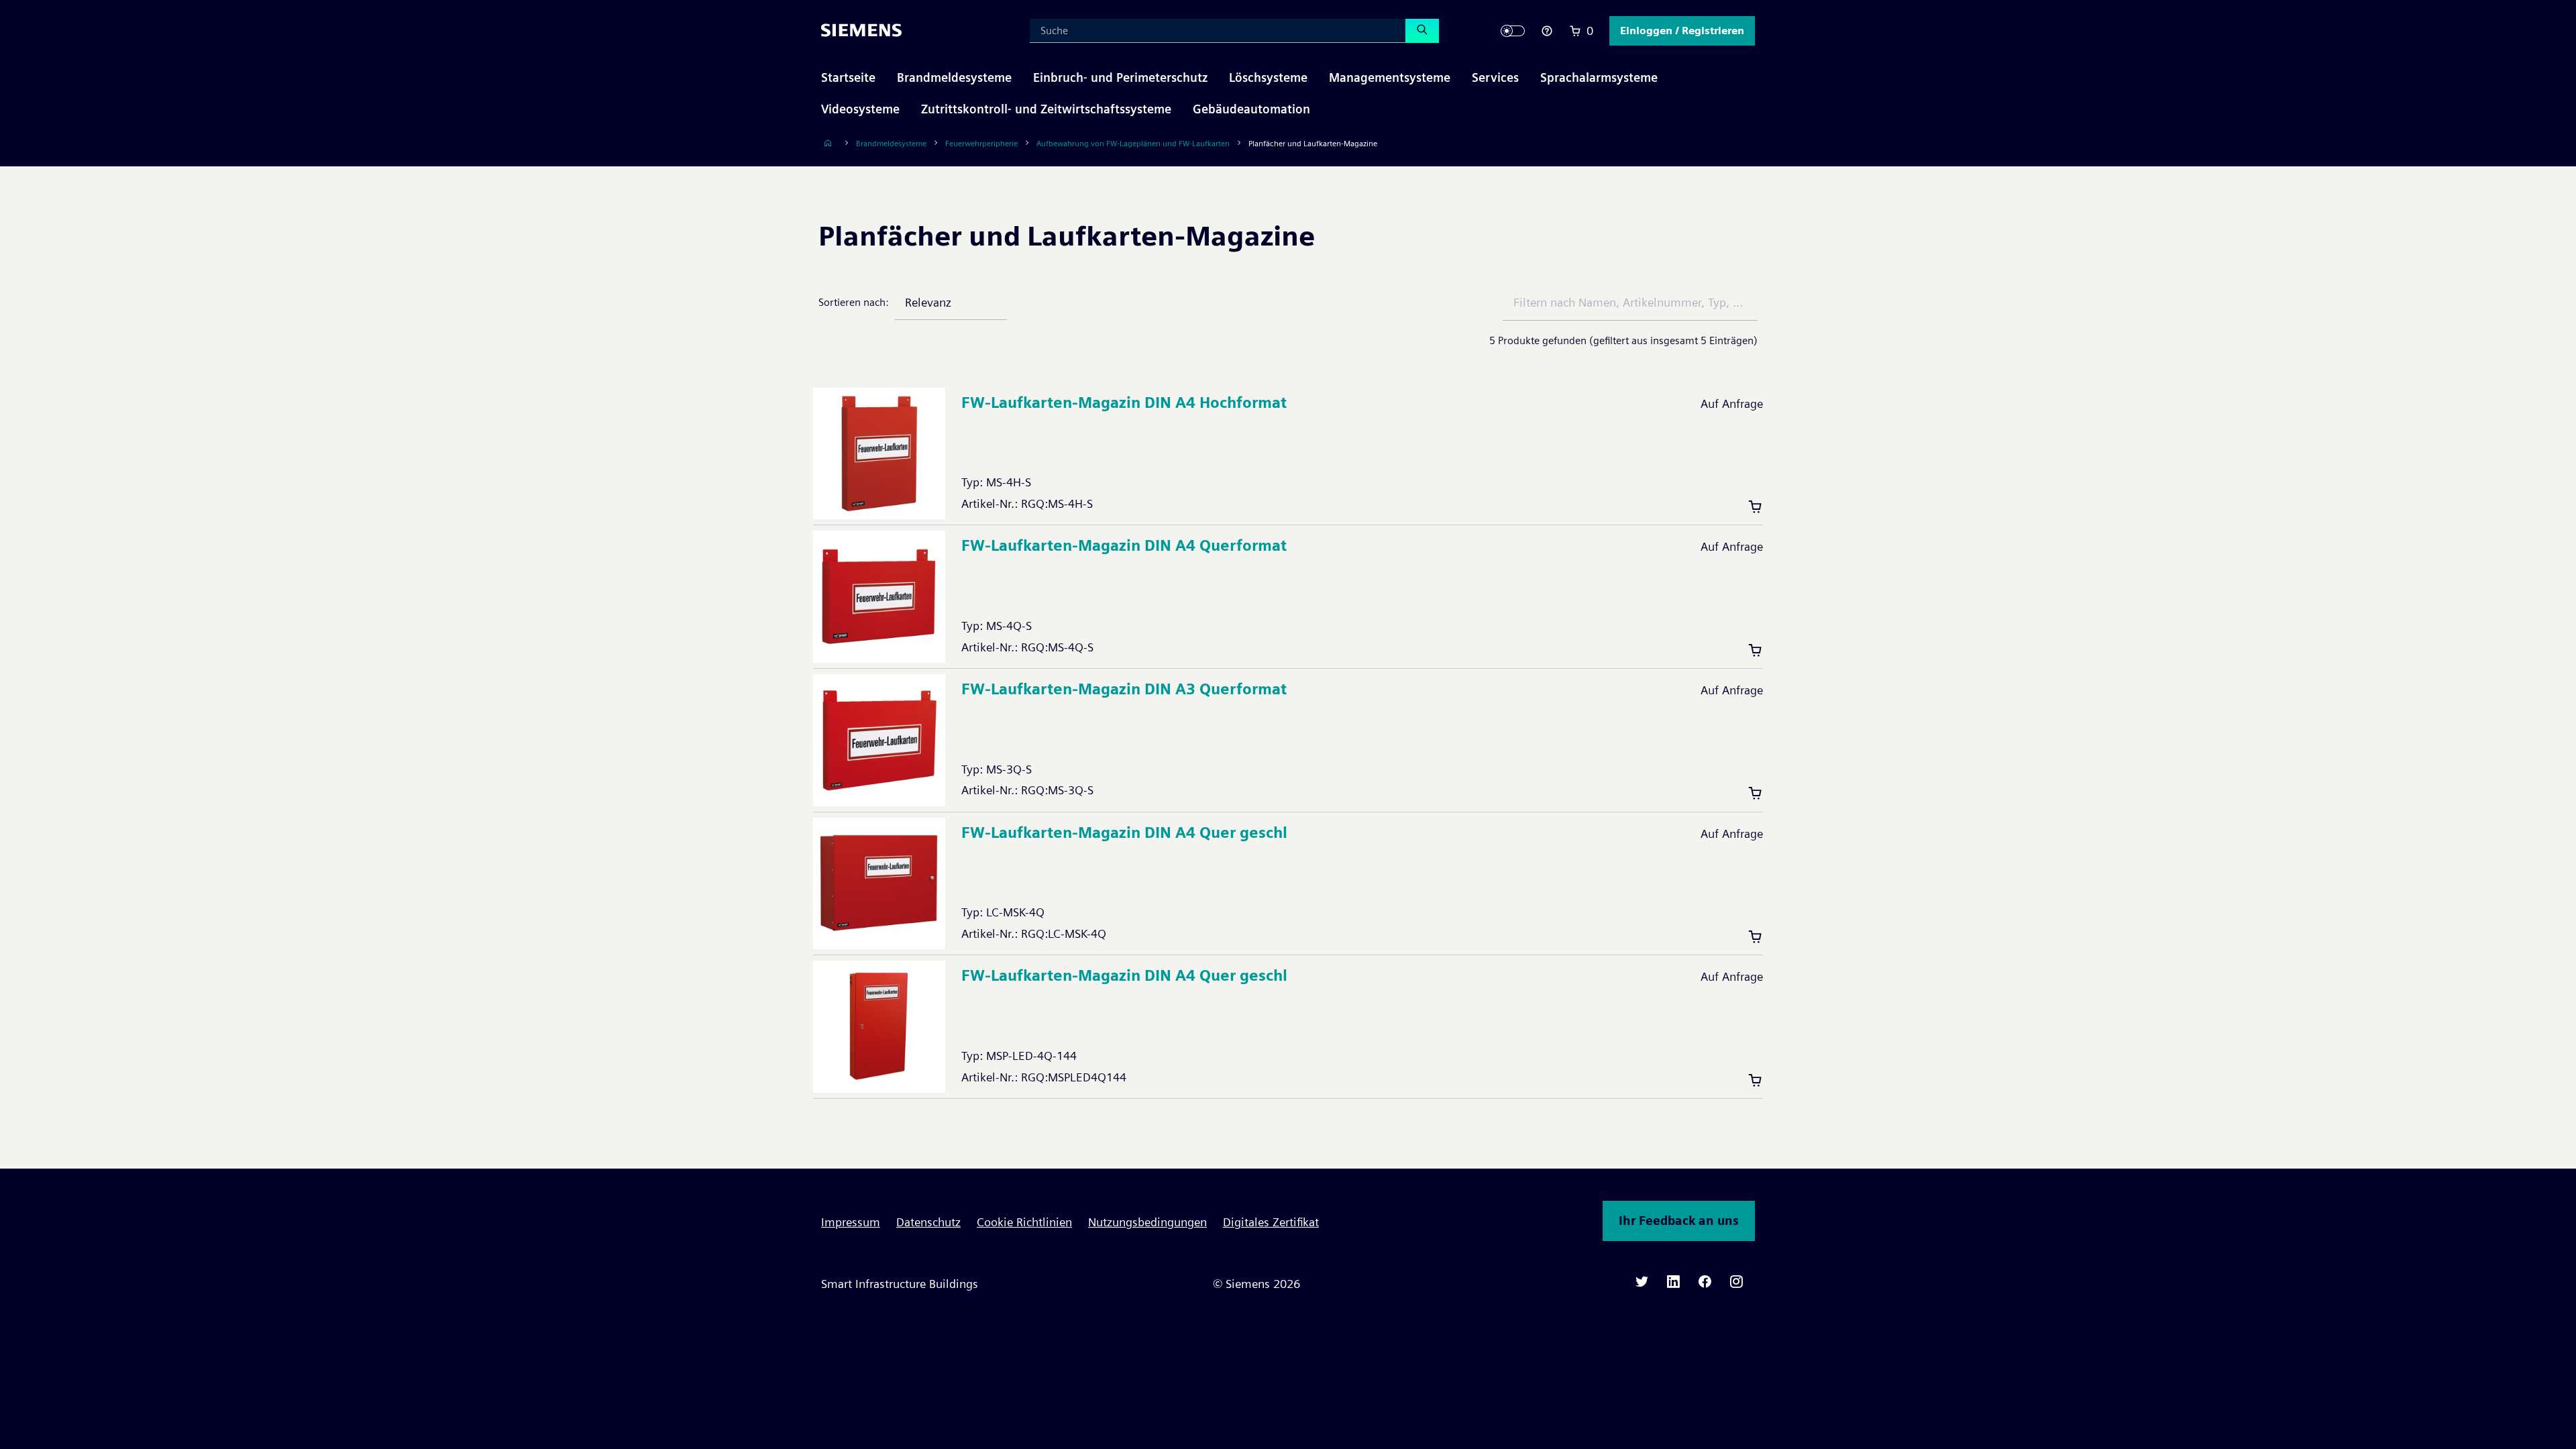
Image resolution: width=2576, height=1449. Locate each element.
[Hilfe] (1547, 31)
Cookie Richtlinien (1024, 1222)
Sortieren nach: (854, 302)
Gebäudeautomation (1251, 109)
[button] (1682, 31)
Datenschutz (928, 1222)
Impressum (851, 1222)
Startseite (848, 77)
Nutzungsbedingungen (1147, 1222)
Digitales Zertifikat (1271, 1222)
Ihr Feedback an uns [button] (1679, 1221)
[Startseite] (828, 143)
